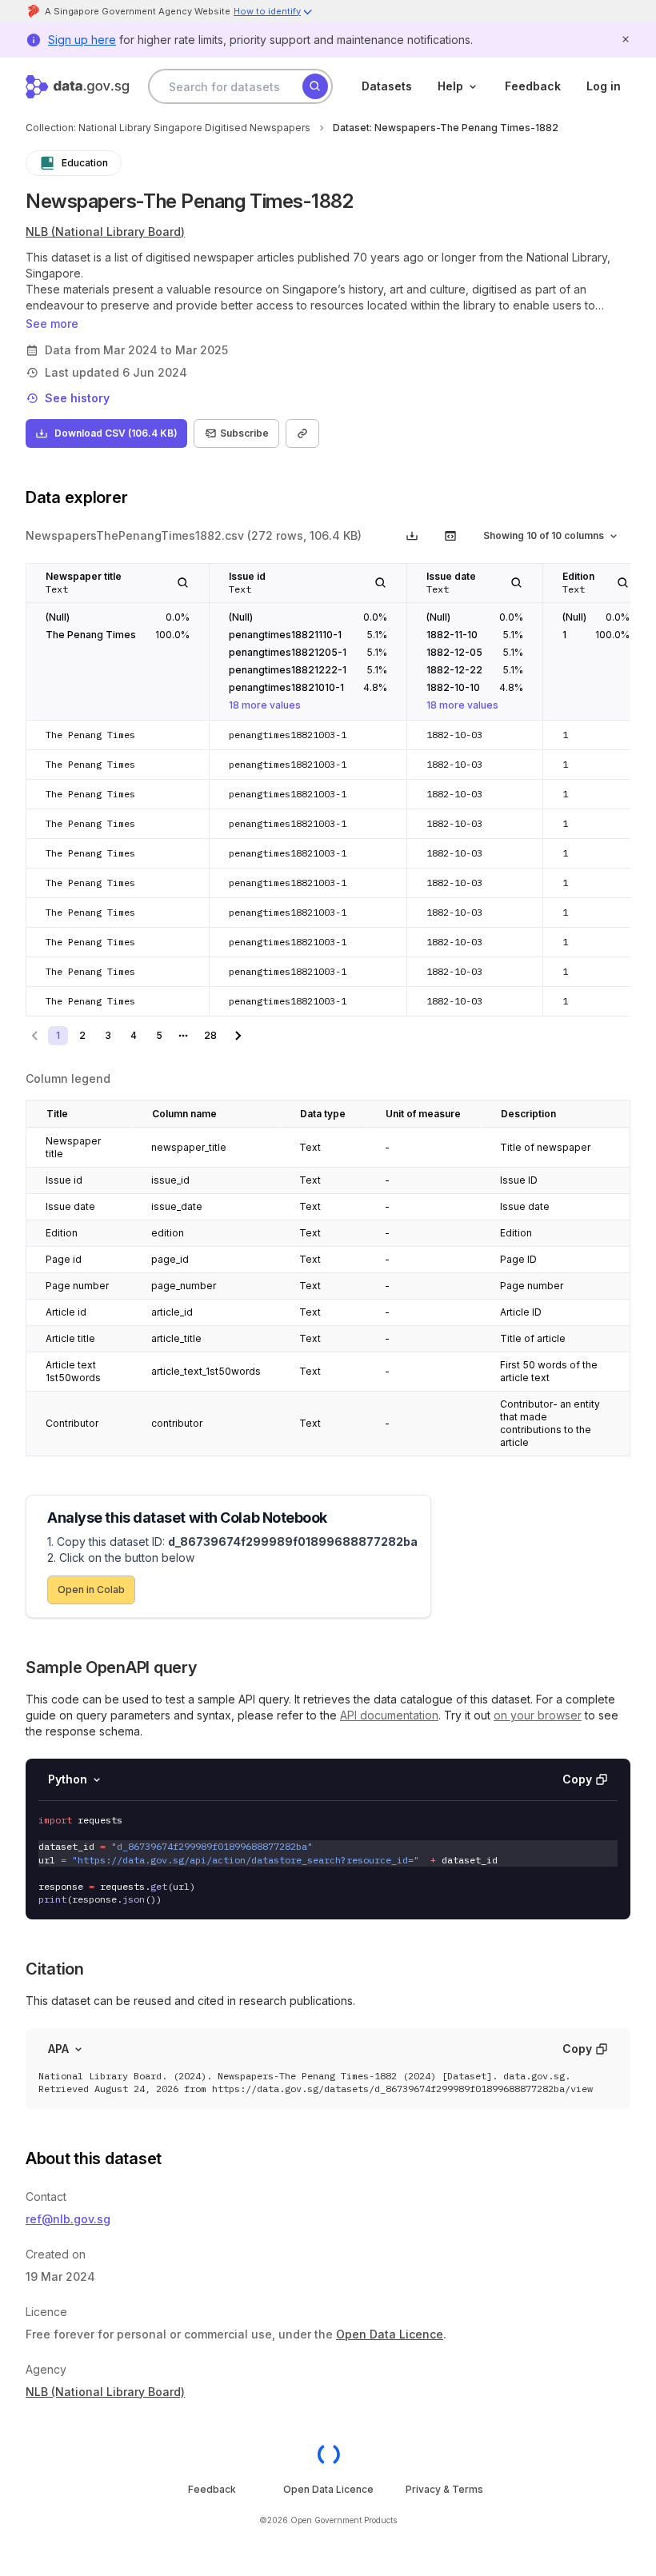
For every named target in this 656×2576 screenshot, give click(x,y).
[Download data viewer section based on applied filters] (412, 536)
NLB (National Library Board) (105, 232)
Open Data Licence (390, 2334)
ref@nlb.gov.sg (68, 2219)
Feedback (533, 86)
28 (210, 1035)
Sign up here (82, 40)
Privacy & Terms (444, 2489)
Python (68, 1779)
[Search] (315, 86)
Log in (604, 86)
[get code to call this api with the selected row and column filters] (450, 536)
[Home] (77, 87)
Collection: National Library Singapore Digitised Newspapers (168, 128)
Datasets (387, 86)
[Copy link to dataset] (302, 433)
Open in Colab (91, 1590)
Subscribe (244, 433)
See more (52, 323)
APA (58, 2049)
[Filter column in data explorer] (183, 583)
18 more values (265, 705)
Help (450, 86)
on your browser (538, 1715)
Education (85, 163)
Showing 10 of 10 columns (544, 535)
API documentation (389, 1715)
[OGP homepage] (328, 2454)
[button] (274, 13)
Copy (577, 1779)
